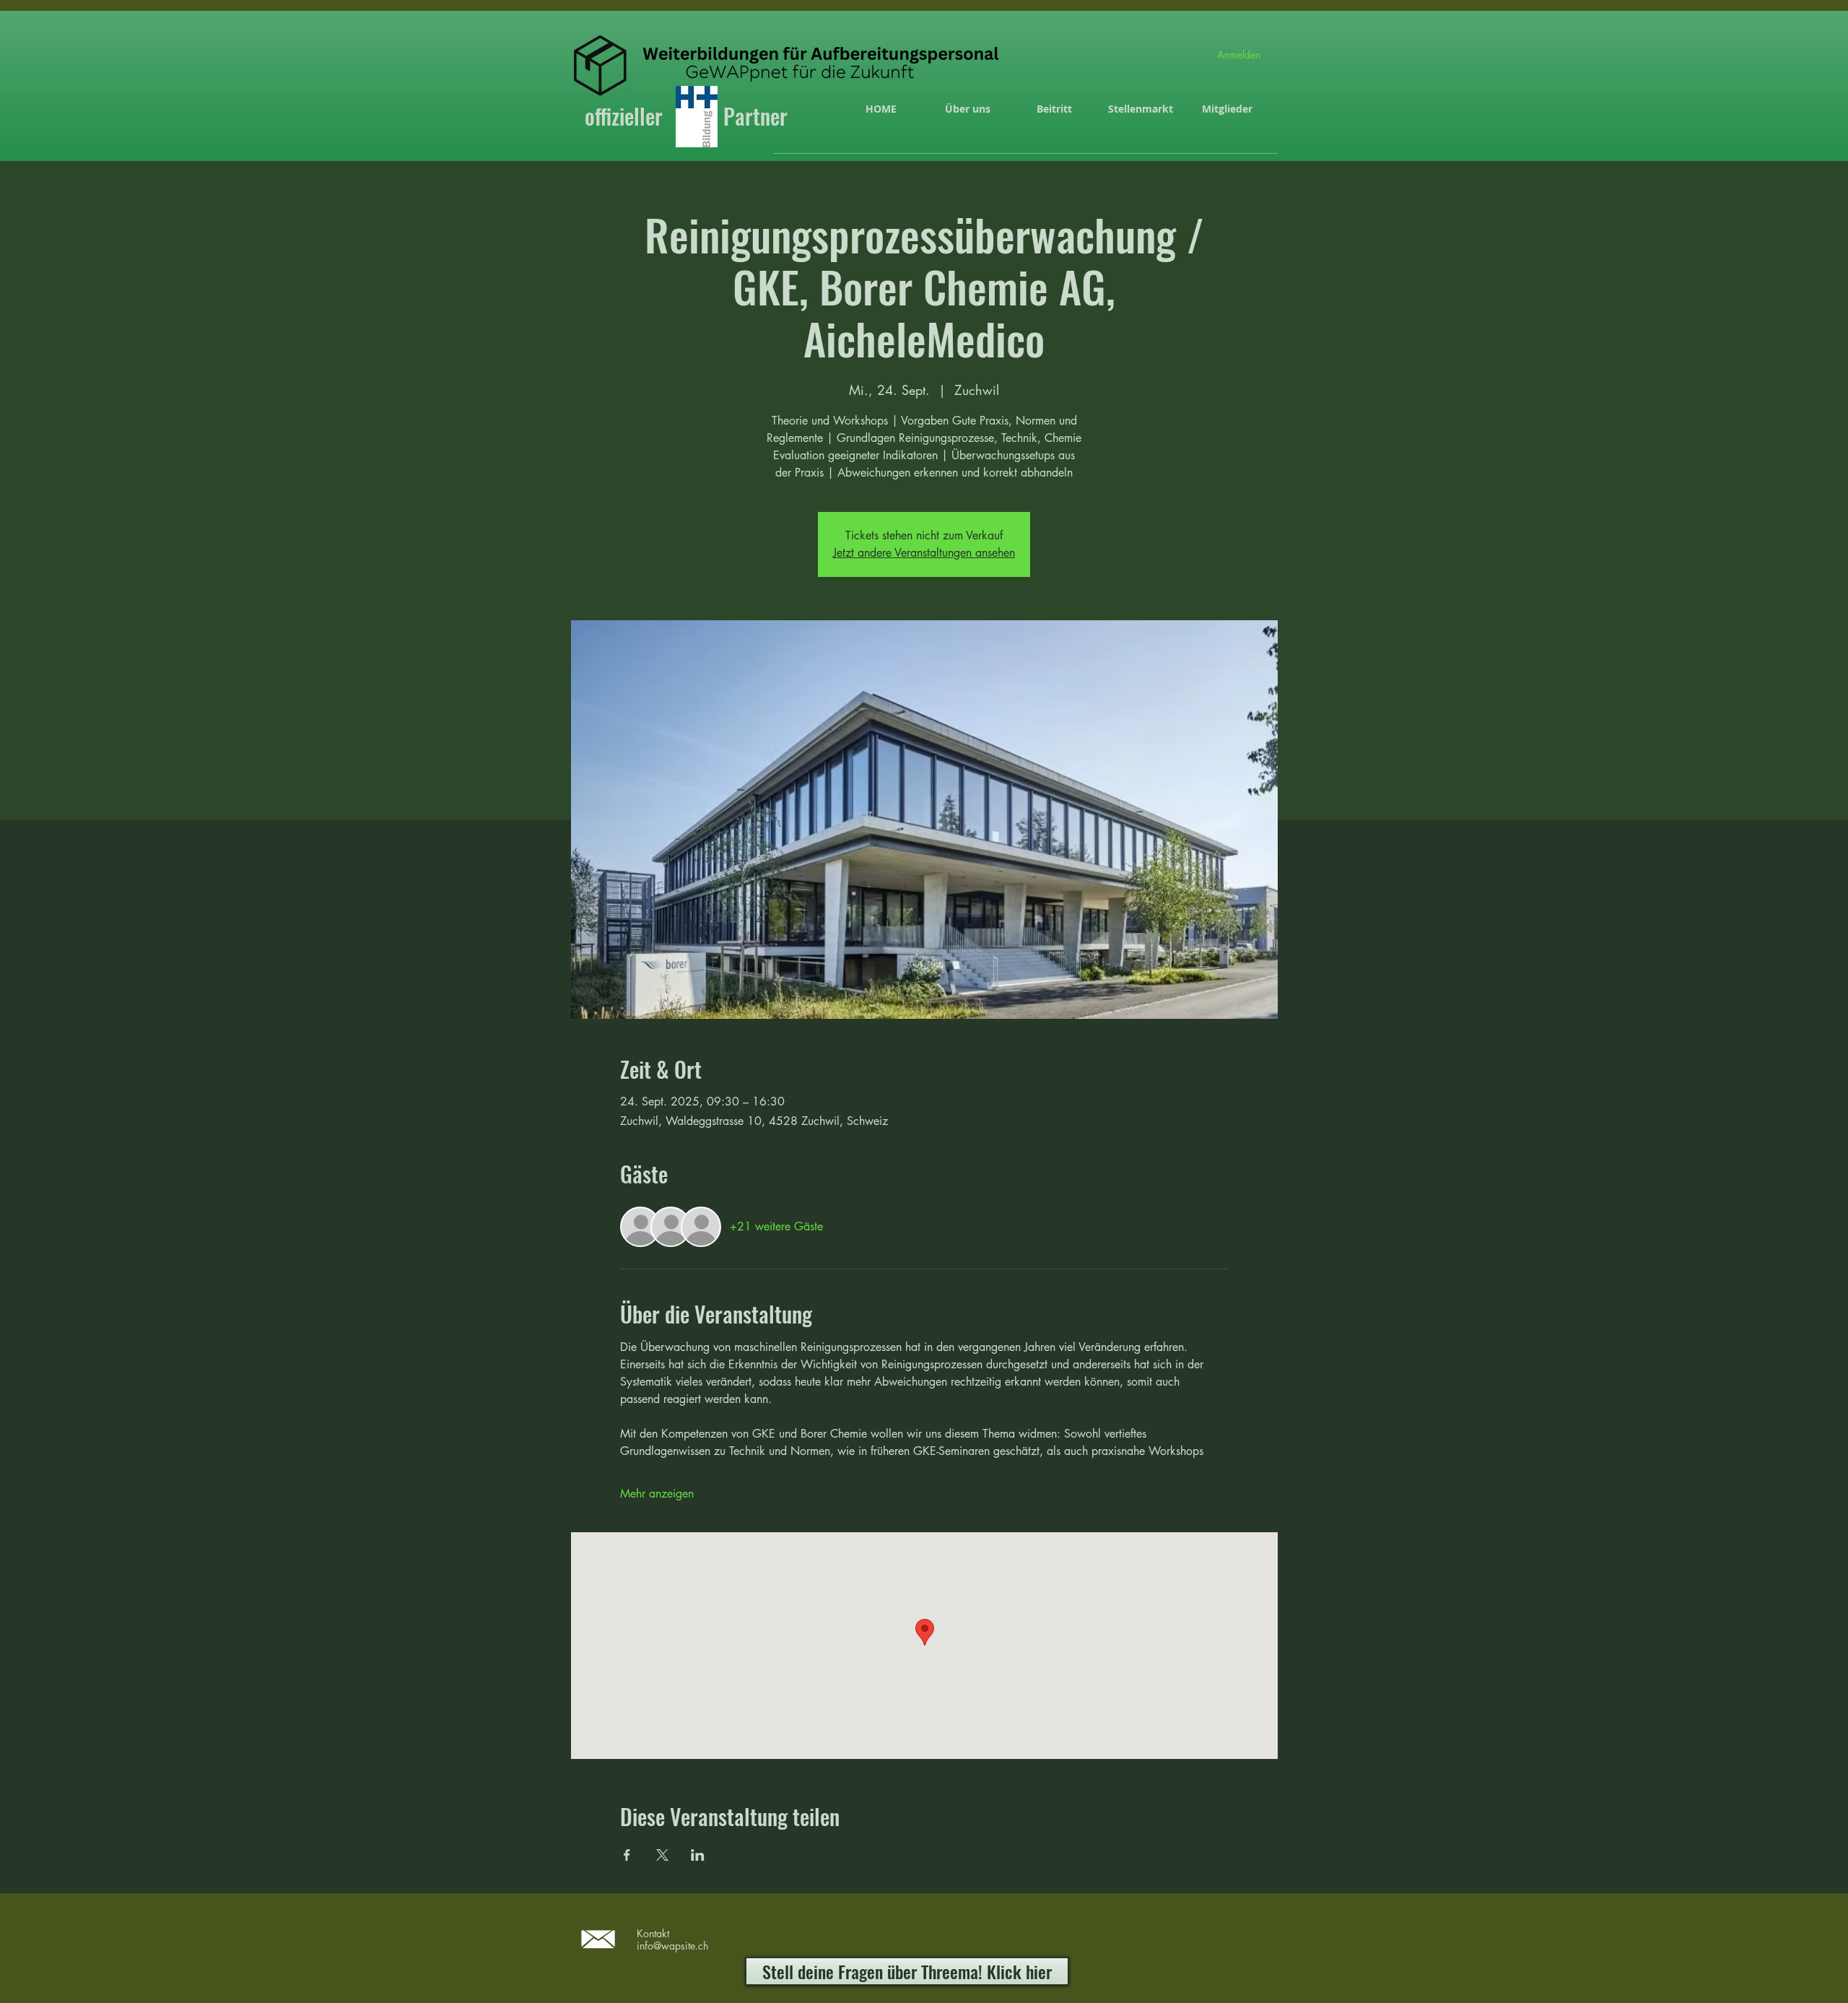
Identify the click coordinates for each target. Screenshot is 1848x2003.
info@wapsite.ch (672, 1946)
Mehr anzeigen (657, 1494)
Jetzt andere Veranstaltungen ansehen (924, 553)
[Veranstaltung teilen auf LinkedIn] (698, 1855)
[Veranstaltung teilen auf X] (662, 1855)
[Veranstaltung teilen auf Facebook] (627, 1855)
